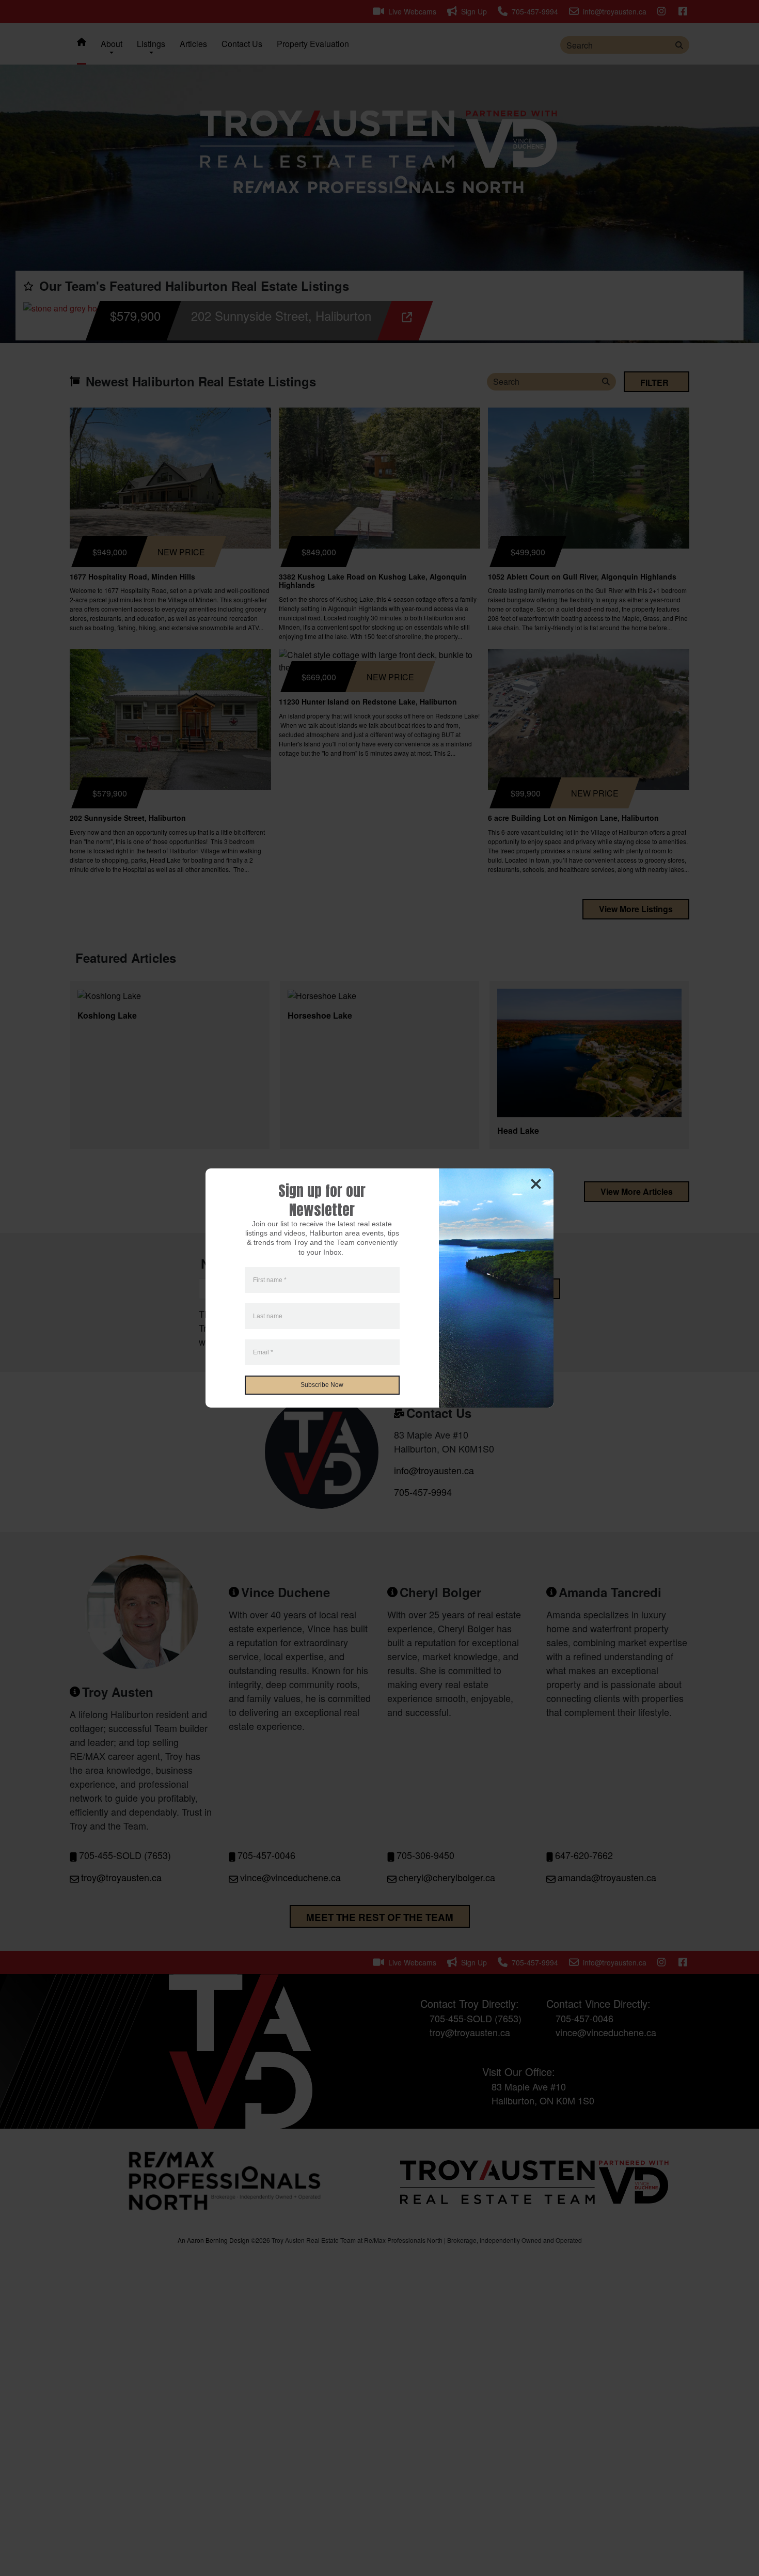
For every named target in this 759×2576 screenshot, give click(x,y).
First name (270, 1280)
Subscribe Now (322, 1385)
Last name (268, 1316)
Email (263, 1352)
